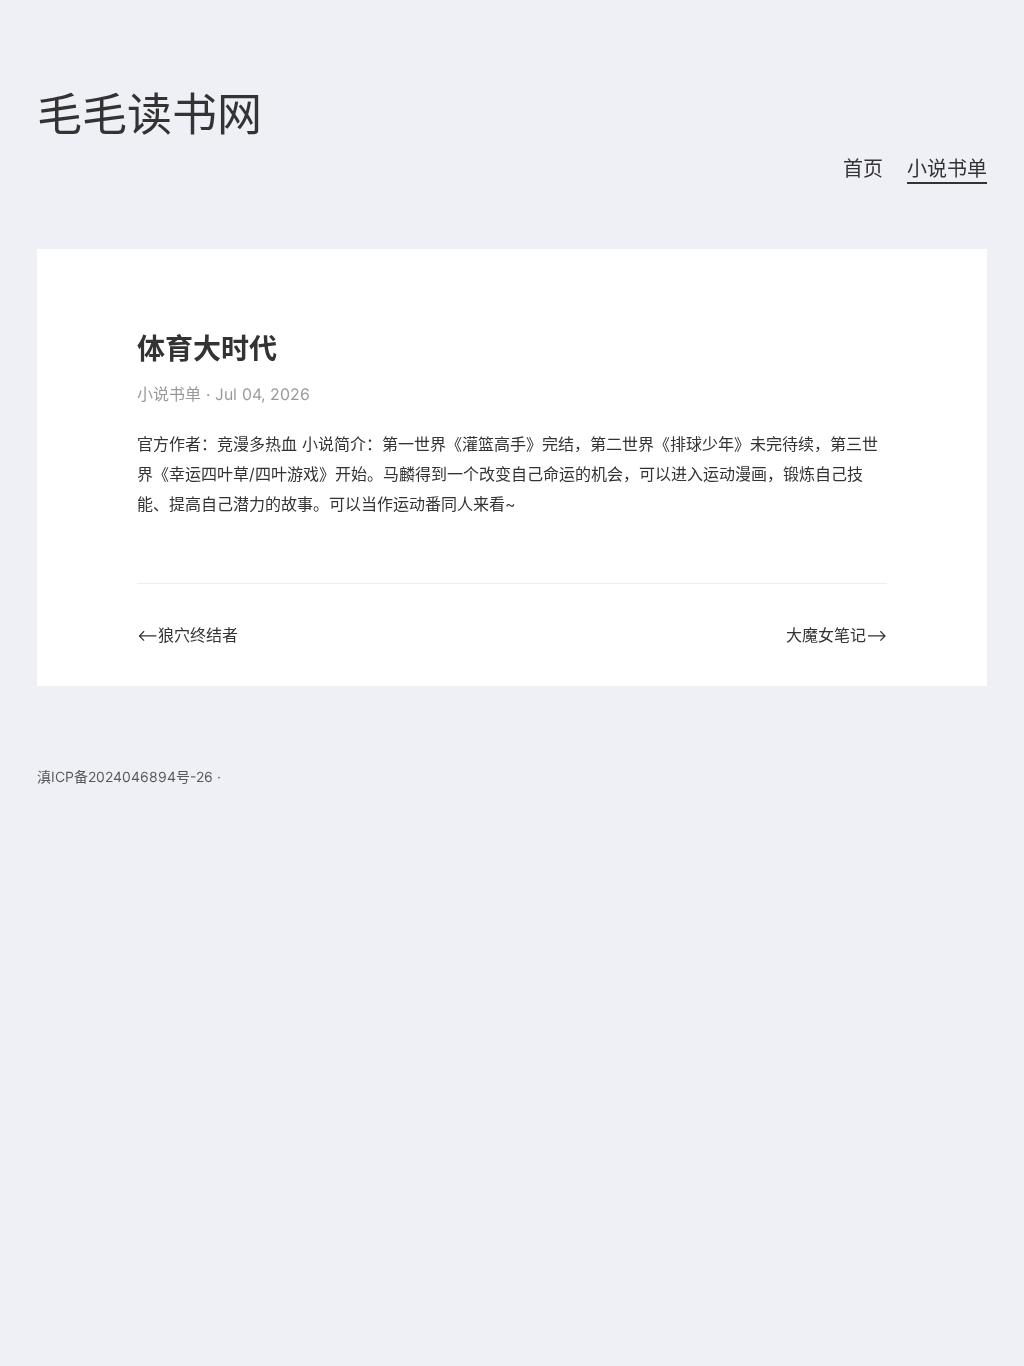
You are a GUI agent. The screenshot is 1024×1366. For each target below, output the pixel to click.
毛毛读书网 (149, 116)
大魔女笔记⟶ (836, 635)
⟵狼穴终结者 (187, 635)
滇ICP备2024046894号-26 (125, 776)
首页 (863, 169)
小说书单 (947, 169)
